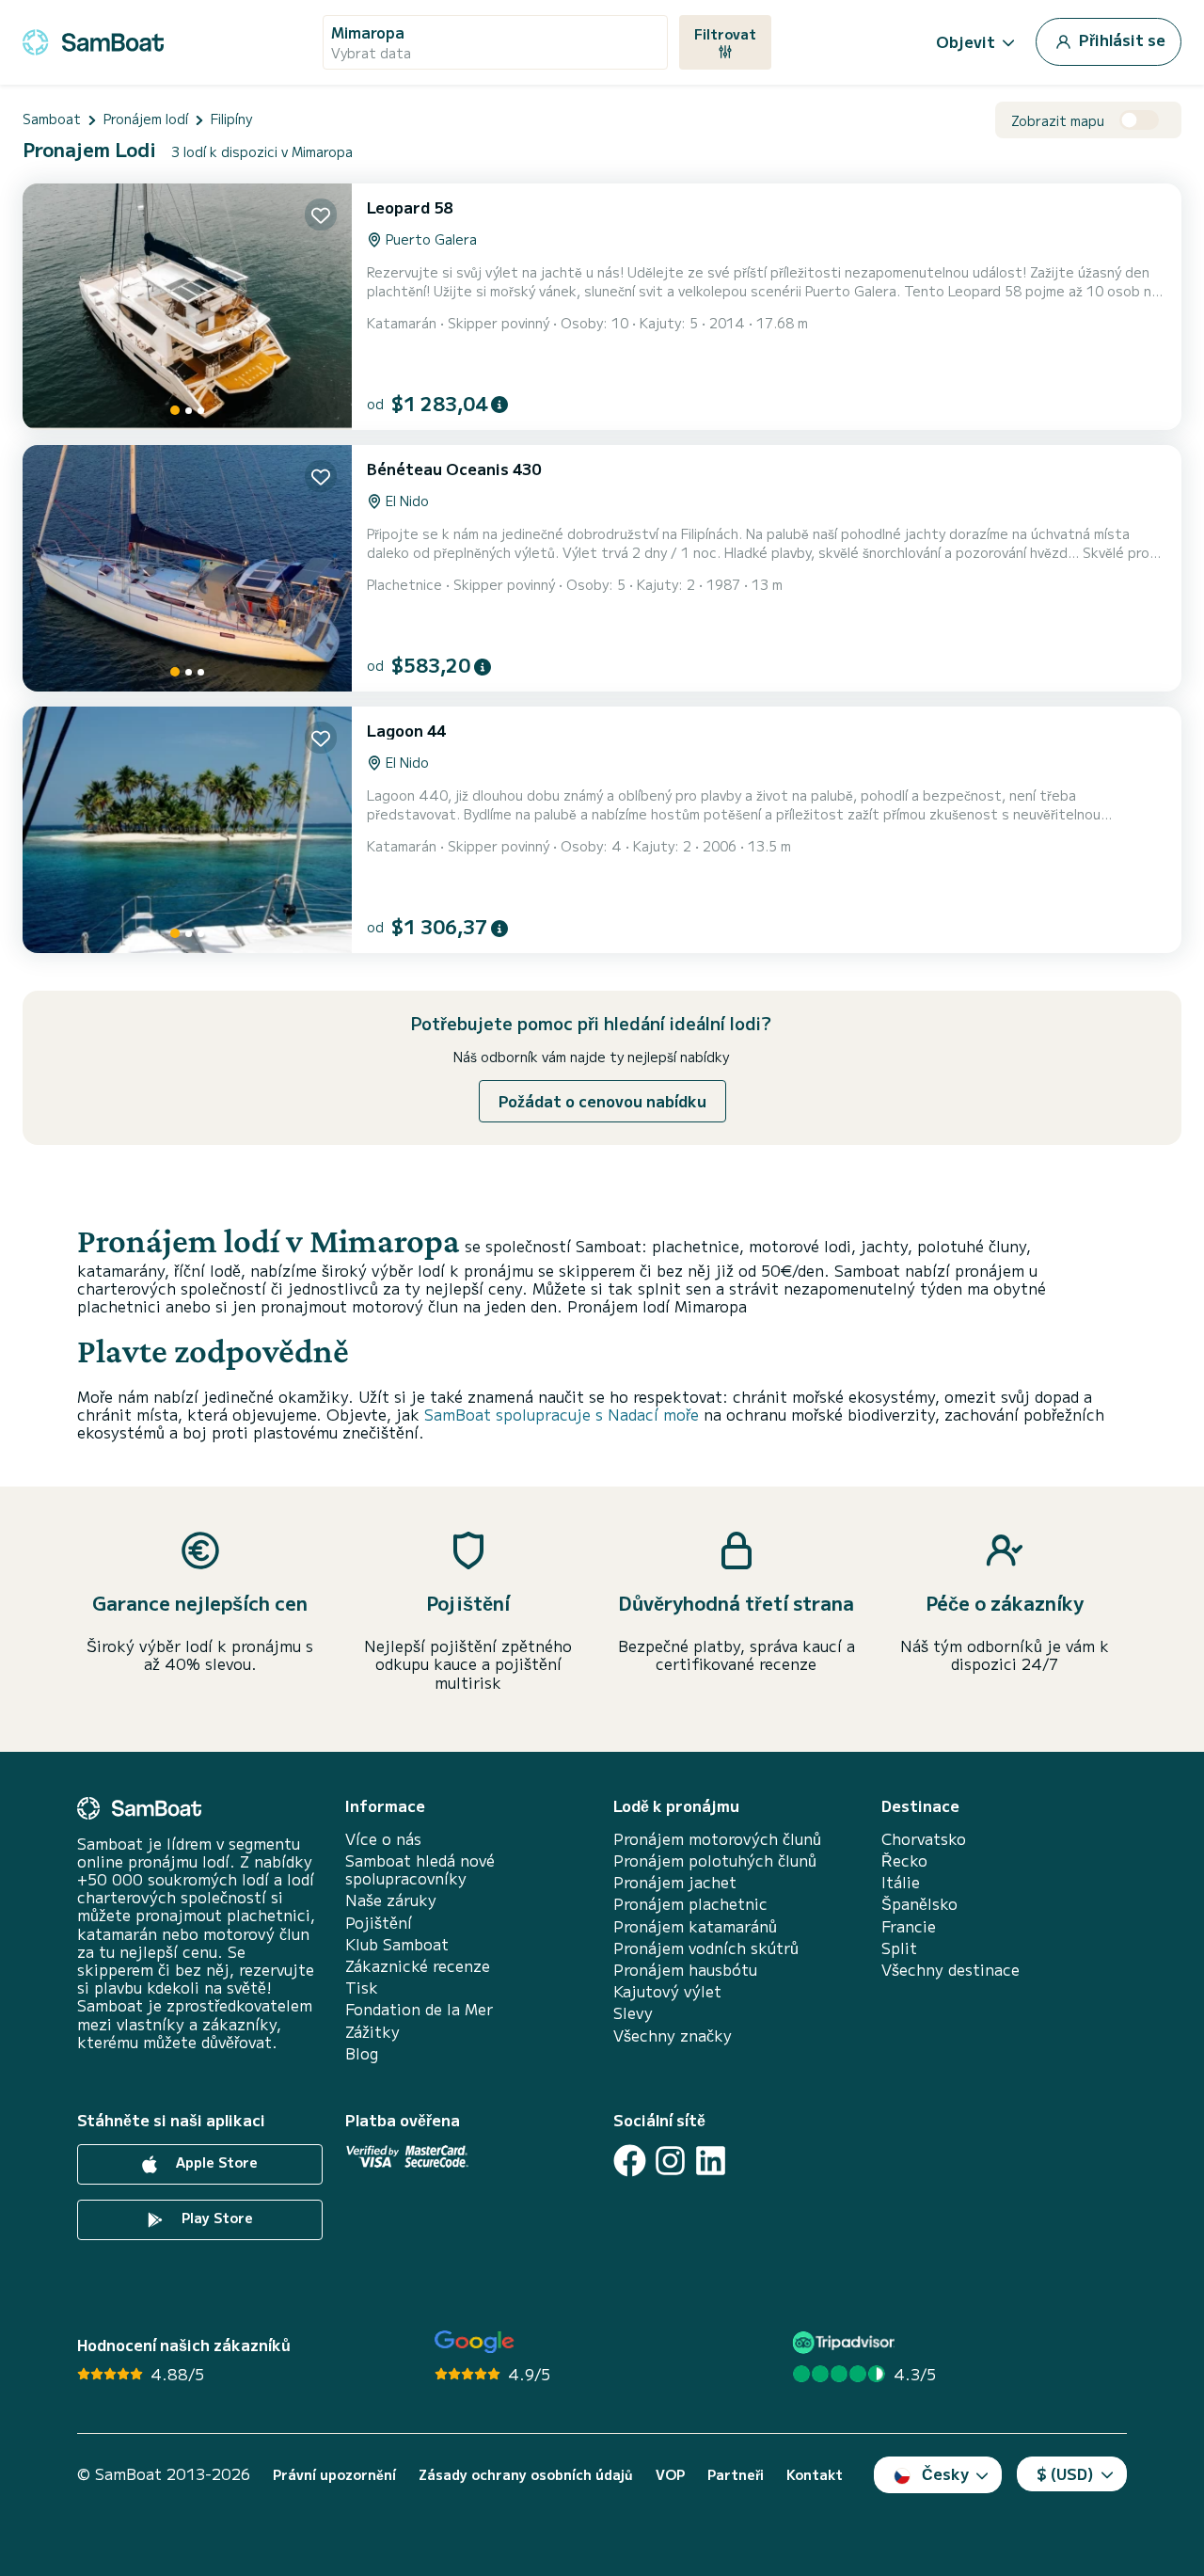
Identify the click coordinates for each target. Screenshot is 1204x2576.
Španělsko (919, 1904)
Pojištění (379, 1923)
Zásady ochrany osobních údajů (526, 2475)
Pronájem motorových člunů (717, 1839)
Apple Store (215, 2162)
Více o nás (383, 1839)
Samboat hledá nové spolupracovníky (420, 1869)
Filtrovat (725, 34)
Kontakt (815, 2475)
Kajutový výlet (667, 1991)
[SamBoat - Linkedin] (711, 2161)
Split (899, 1948)
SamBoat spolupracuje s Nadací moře (562, 1414)
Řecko (904, 1860)
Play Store (215, 2218)
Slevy (633, 2013)
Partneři (736, 2475)
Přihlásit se (1120, 40)
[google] (475, 2342)
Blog (362, 2053)
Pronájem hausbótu (685, 1970)
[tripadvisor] (846, 2342)
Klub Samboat (397, 1944)
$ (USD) (1065, 2473)
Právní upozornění (334, 2475)
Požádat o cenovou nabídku (602, 1101)
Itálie (901, 1882)
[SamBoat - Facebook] (630, 2161)
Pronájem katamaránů (695, 1926)
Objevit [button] (966, 41)
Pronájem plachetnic (690, 1904)
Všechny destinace (951, 1970)
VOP (670, 2475)
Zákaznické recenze (418, 1966)
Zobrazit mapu (1058, 121)
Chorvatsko (924, 1839)
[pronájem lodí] (93, 39)
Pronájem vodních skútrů (706, 1948)
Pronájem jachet (675, 1882)
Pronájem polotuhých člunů (715, 1860)
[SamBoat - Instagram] (670, 2161)
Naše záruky (391, 1900)
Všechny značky (673, 2035)
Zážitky (372, 2032)
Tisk (362, 1988)
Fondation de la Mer (419, 2009)
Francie (909, 1926)
